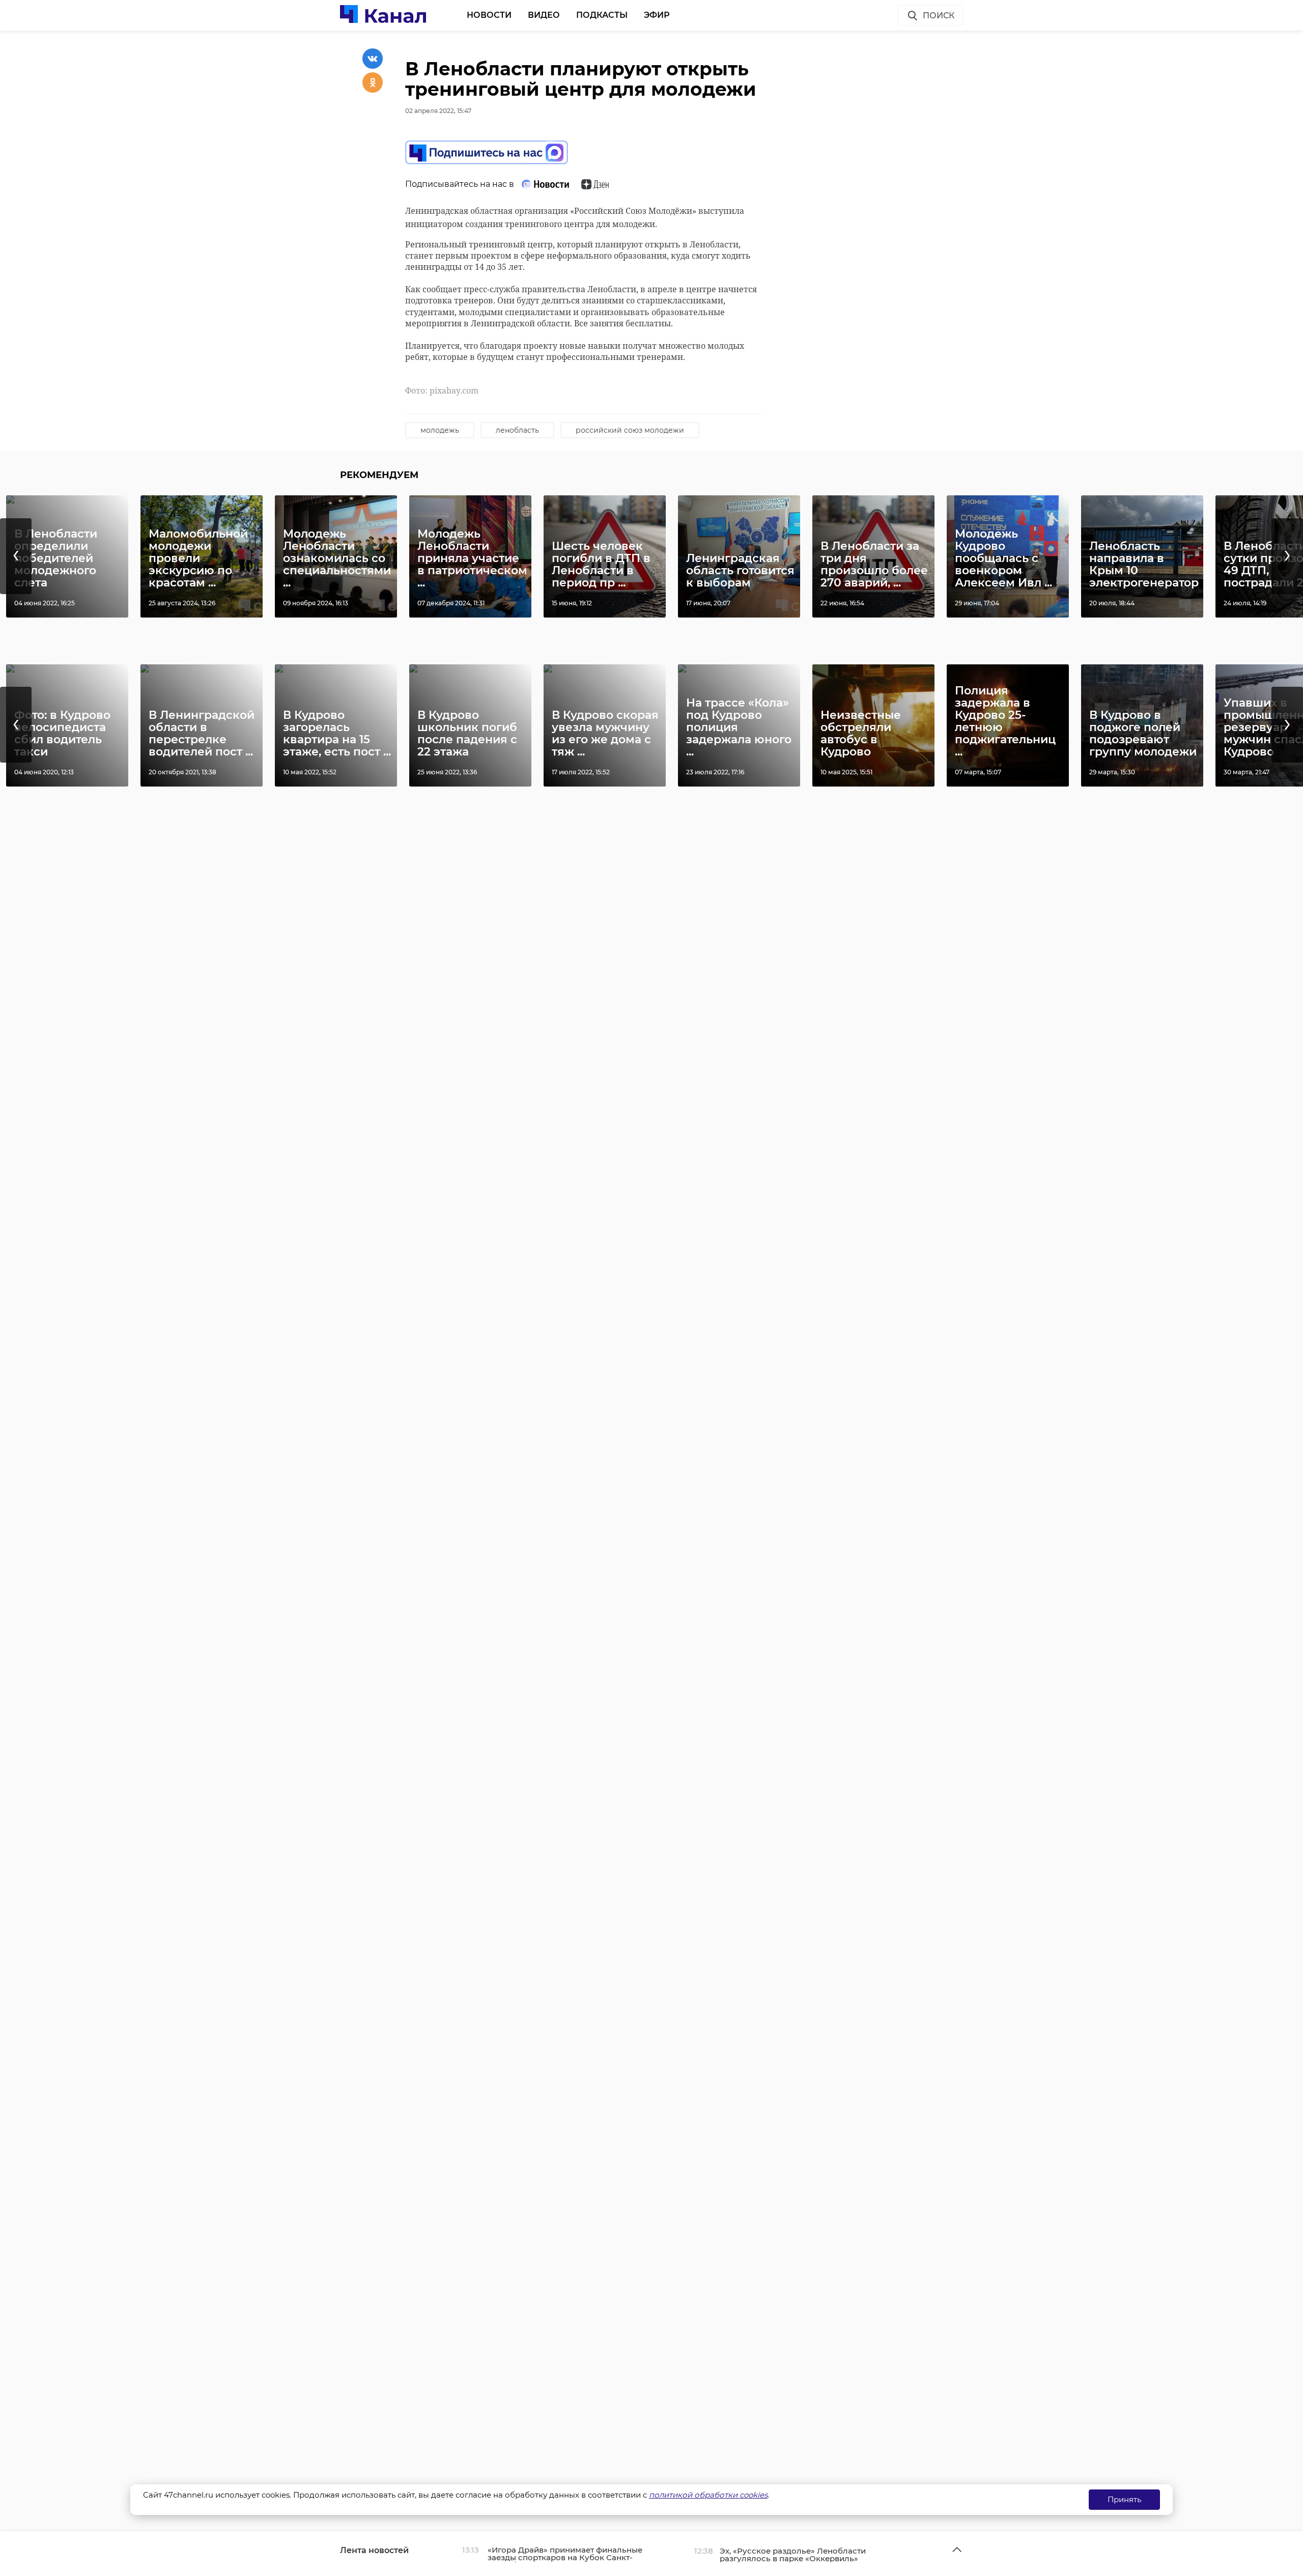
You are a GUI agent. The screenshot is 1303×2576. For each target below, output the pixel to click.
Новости (489, 15)
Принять (1124, 2499)
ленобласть (517, 430)
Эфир (657, 15)
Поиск (939, 16)
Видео (544, 15)
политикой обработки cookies (708, 2495)
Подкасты (602, 15)
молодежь (440, 430)
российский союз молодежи (630, 430)
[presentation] (16, 556)
